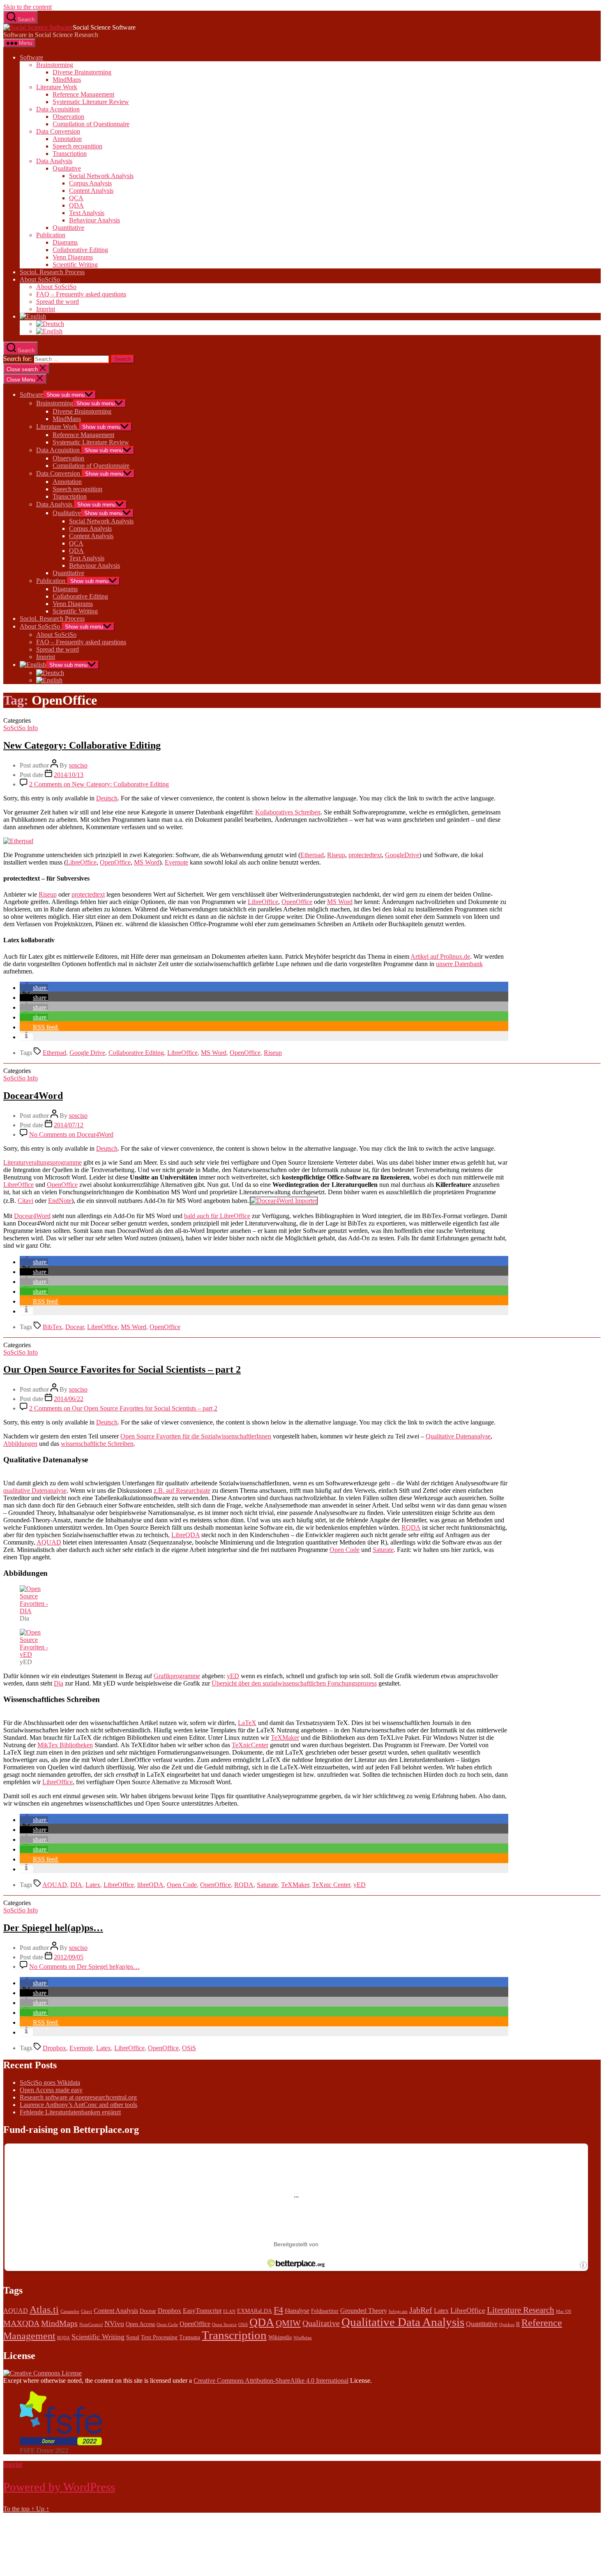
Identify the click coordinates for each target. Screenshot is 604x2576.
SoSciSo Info (21, 728)
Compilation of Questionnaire (91, 124)
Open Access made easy (51, 2090)
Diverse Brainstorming (82, 72)
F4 (278, 2310)
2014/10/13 (69, 775)
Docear (75, 1327)
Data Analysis (54, 161)
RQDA (411, 1527)
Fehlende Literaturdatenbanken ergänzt (70, 2112)
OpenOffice (115, 862)
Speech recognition (77, 146)
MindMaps (67, 80)
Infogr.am (398, 2311)
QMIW (288, 2323)
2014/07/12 (69, 1125)
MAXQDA (21, 2323)
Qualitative (67, 168)
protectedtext (365, 855)
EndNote (60, 1201)
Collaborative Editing (80, 250)
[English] (33, 316)
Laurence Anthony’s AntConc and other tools (78, 2105)
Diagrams (65, 242)
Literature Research (521, 2310)
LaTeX (247, 1723)
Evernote (176, 862)
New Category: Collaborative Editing (82, 745)
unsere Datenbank (459, 964)
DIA (76, 1885)
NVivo (114, 2324)
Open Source (224, 2325)
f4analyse (297, 2311)
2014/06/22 (69, 1399)
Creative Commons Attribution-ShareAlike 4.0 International (271, 2381)
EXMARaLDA (255, 2311)
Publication (51, 235)
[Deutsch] (50, 324)
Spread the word (58, 302)
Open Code (345, 1550)
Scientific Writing (75, 265)
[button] (34, 988)
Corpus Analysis (90, 183)
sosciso (78, 765)
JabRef (421, 2310)
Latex (93, 1885)
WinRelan (303, 2338)
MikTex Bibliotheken (65, 1745)
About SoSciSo (40, 279)
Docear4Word (33, 1096)
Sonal (133, 2337)
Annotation (67, 139)
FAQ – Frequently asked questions (81, 294)
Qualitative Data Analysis (403, 2322)
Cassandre (70, 2311)
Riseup (336, 855)
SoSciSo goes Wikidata (50, 2082)
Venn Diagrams (73, 257)
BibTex (52, 1327)
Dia (59, 1683)
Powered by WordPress (59, 2487)
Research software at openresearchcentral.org (78, 2097)
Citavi (25, 1201)
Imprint (46, 309)
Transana (190, 2337)
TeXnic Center (331, 1885)
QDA (76, 205)
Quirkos (507, 2325)
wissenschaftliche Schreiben (97, 1444)
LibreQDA (186, 1535)
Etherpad (312, 855)
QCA (76, 198)
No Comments (71, 1134)
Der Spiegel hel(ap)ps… (53, 1928)
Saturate (383, 1550)
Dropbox (54, 2048)
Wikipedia (280, 2337)
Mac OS (564, 2311)
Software (31, 57)
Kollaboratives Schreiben (288, 812)
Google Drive (87, 1053)
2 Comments (99, 784)
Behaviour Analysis (95, 220)
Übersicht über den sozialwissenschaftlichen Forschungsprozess (294, 1683)
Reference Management (83, 94)
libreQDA (150, 1885)
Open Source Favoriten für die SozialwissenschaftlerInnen (196, 1436)
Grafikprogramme (177, 1676)
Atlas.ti (44, 2310)
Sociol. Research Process (52, 272)
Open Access (140, 2324)
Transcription (70, 154)
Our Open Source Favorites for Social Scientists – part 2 (122, 1369)
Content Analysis (91, 191)
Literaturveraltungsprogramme (43, 1162)
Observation (68, 117)
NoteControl (91, 2325)
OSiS (189, 2048)
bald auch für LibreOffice (217, 1216)
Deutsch (107, 798)
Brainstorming (55, 65)
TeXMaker (285, 1738)
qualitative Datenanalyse (35, 1490)
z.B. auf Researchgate (182, 1490)
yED (233, 1676)
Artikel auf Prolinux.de (440, 956)
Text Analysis (87, 213)
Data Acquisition (58, 109)
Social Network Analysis (101, 176)
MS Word (147, 862)
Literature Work (57, 87)
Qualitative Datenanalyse (458, 1436)
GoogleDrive (402, 855)
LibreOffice (81, 862)
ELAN (229, 2311)
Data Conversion (58, 131)
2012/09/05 (69, 1957)
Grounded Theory (364, 2311)
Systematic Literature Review (91, 102)
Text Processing (159, 2337)
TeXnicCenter (250, 1745)
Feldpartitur (325, 2311)
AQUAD (49, 1542)
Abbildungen (20, 1444)
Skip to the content (28, 7)
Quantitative (68, 228)
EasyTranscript (202, 2311)
